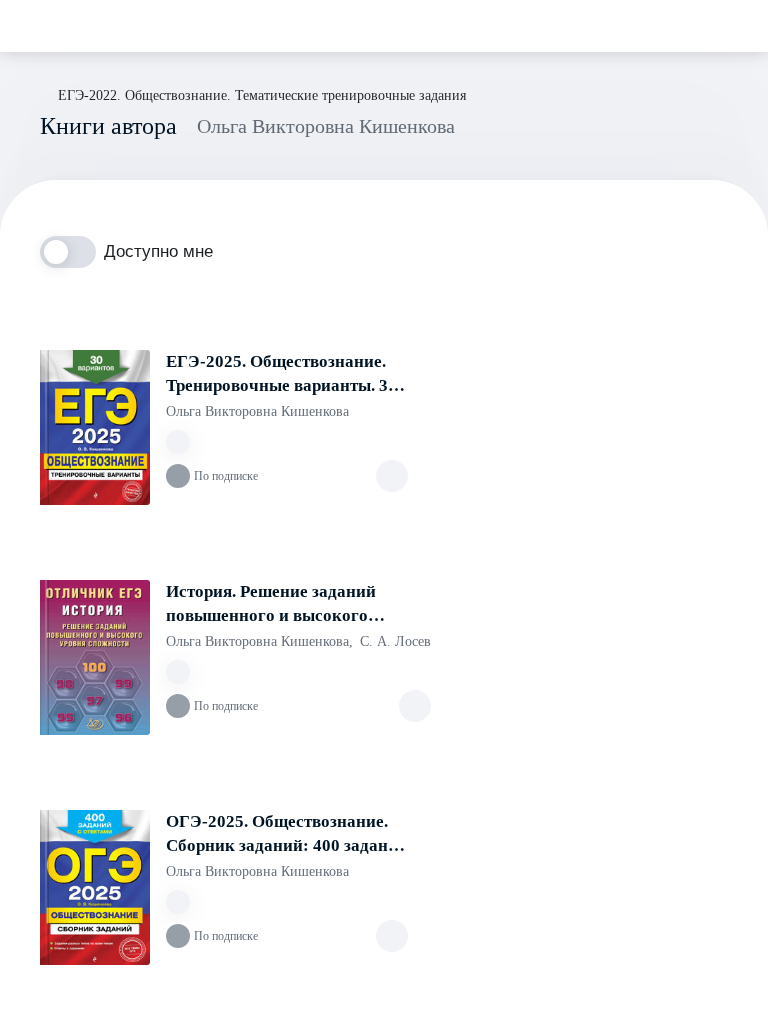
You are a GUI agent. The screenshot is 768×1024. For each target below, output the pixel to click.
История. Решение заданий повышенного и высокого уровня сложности (271, 605)
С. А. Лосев (395, 641)
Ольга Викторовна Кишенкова (257, 411)
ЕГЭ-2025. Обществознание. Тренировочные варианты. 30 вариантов (281, 375)
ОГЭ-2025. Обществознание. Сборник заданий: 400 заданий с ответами (287, 835)
